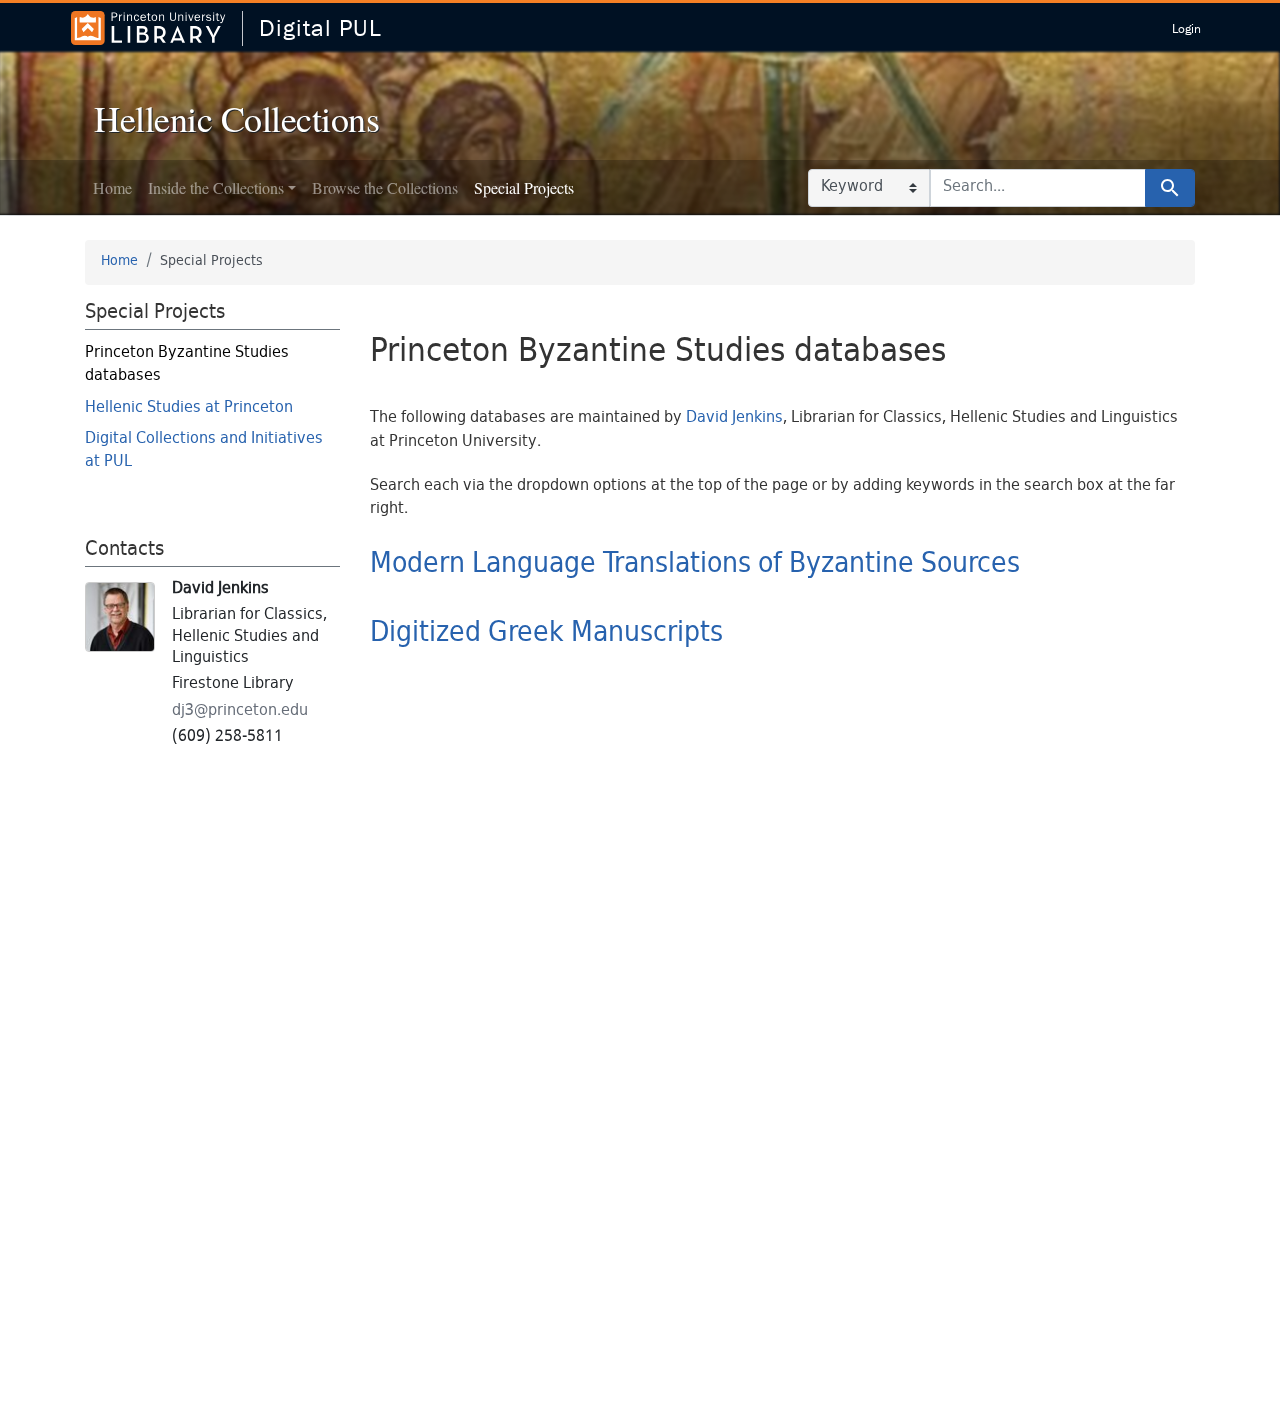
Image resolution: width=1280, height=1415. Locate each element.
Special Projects (524, 187)
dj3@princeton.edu (240, 711)
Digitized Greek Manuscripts (546, 634)
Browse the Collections (385, 187)
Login (1186, 28)
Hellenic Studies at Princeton (189, 408)
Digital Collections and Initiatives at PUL (204, 451)
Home (112, 187)
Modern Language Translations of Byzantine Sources (695, 565)
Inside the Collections (216, 187)
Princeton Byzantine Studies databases (187, 365)
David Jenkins (734, 418)
